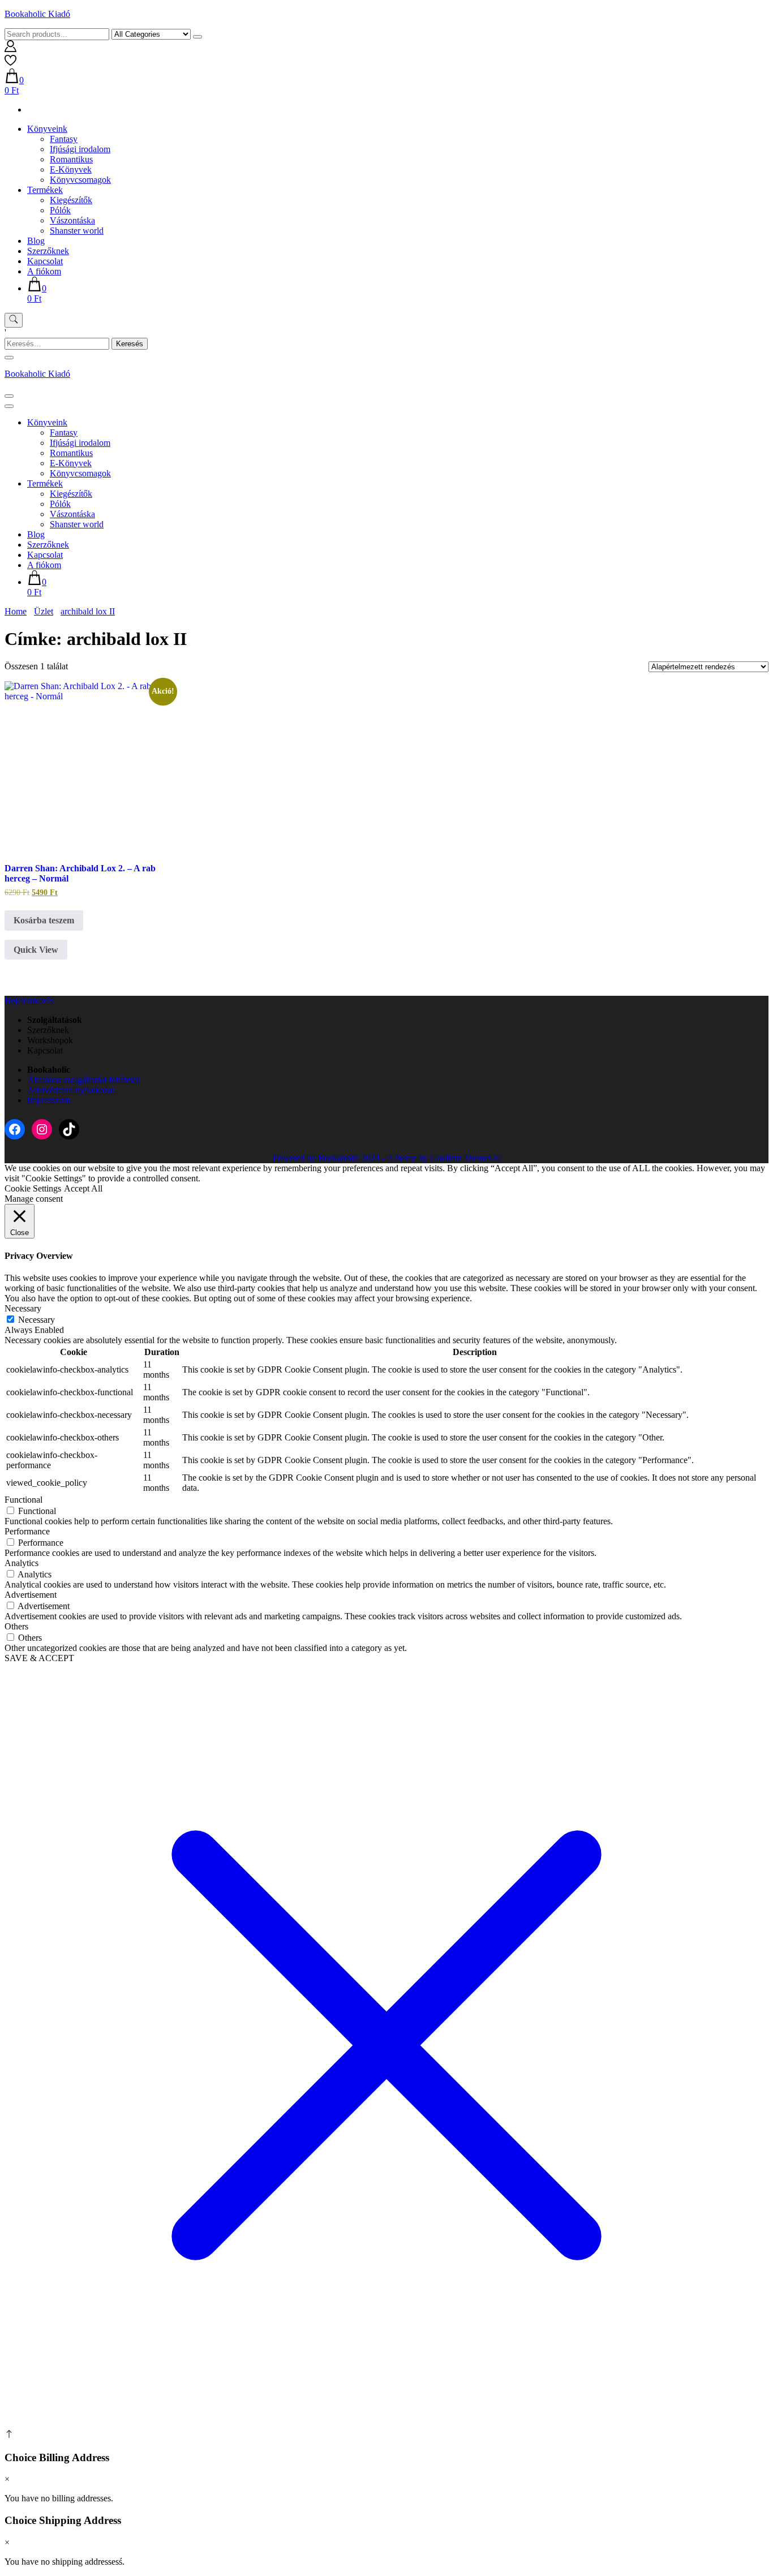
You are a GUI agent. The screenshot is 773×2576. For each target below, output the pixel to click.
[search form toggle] (14, 320)
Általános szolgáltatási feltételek (84, 1080)
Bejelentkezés (29, 1001)
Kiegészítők (71, 200)
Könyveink (47, 129)
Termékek (45, 190)
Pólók (60, 210)
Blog (36, 241)
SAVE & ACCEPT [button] (39, 1658)
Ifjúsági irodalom (80, 149)
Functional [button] (23, 1500)
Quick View (36, 950)
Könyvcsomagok (80, 180)
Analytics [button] (22, 1563)
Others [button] (16, 1626)
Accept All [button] (83, 1188)
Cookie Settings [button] (33, 1188)
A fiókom (44, 271)
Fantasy (64, 139)
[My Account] (10, 49)
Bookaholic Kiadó (37, 14)
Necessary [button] (23, 1308)
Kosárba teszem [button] (44, 920)
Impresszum (49, 1100)
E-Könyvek (71, 169)
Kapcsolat (45, 261)
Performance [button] (27, 1531)
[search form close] (9, 358)
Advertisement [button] (31, 1595)
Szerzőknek (48, 251)
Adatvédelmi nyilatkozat (71, 1090)
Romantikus (71, 159)
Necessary (36, 1320)
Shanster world (77, 231)
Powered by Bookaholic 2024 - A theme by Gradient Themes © (387, 1158)
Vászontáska (72, 220)
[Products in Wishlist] (10, 63)
